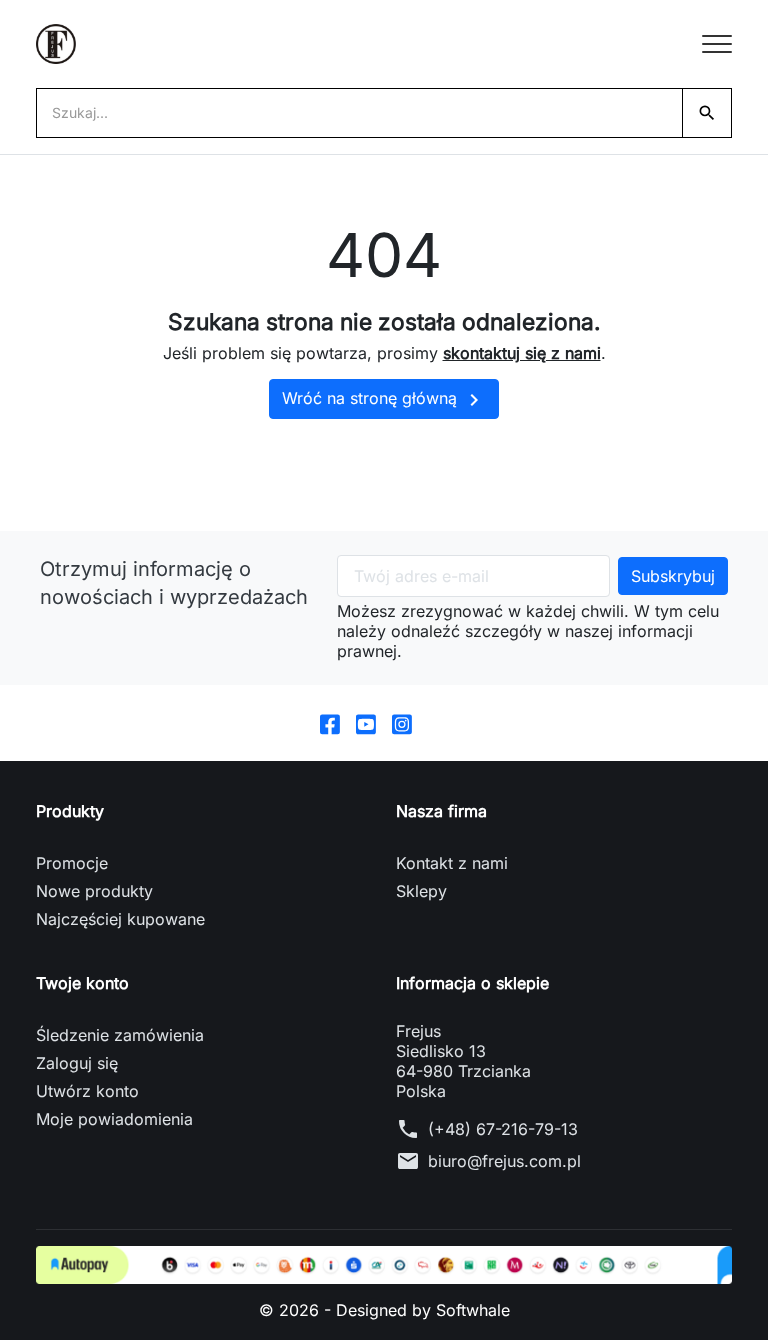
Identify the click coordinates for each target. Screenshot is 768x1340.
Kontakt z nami (452, 863)
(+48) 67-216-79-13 (503, 1129)
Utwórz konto (87, 1091)
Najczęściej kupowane (120, 919)
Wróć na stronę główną (384, 400)
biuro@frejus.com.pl (504, 1161)
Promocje (72, 863)
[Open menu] (717, 44)
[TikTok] (438, 723)
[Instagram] (402, 723)
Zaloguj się (77, 1063)
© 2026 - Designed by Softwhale (384, 1310)
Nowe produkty (94, 891)
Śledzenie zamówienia (120, 1035)
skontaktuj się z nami (522, 353)
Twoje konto (82, 983)
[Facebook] (330, 723)
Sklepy (421, 891)
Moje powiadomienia (114, 1119)
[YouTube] (366, 723)
